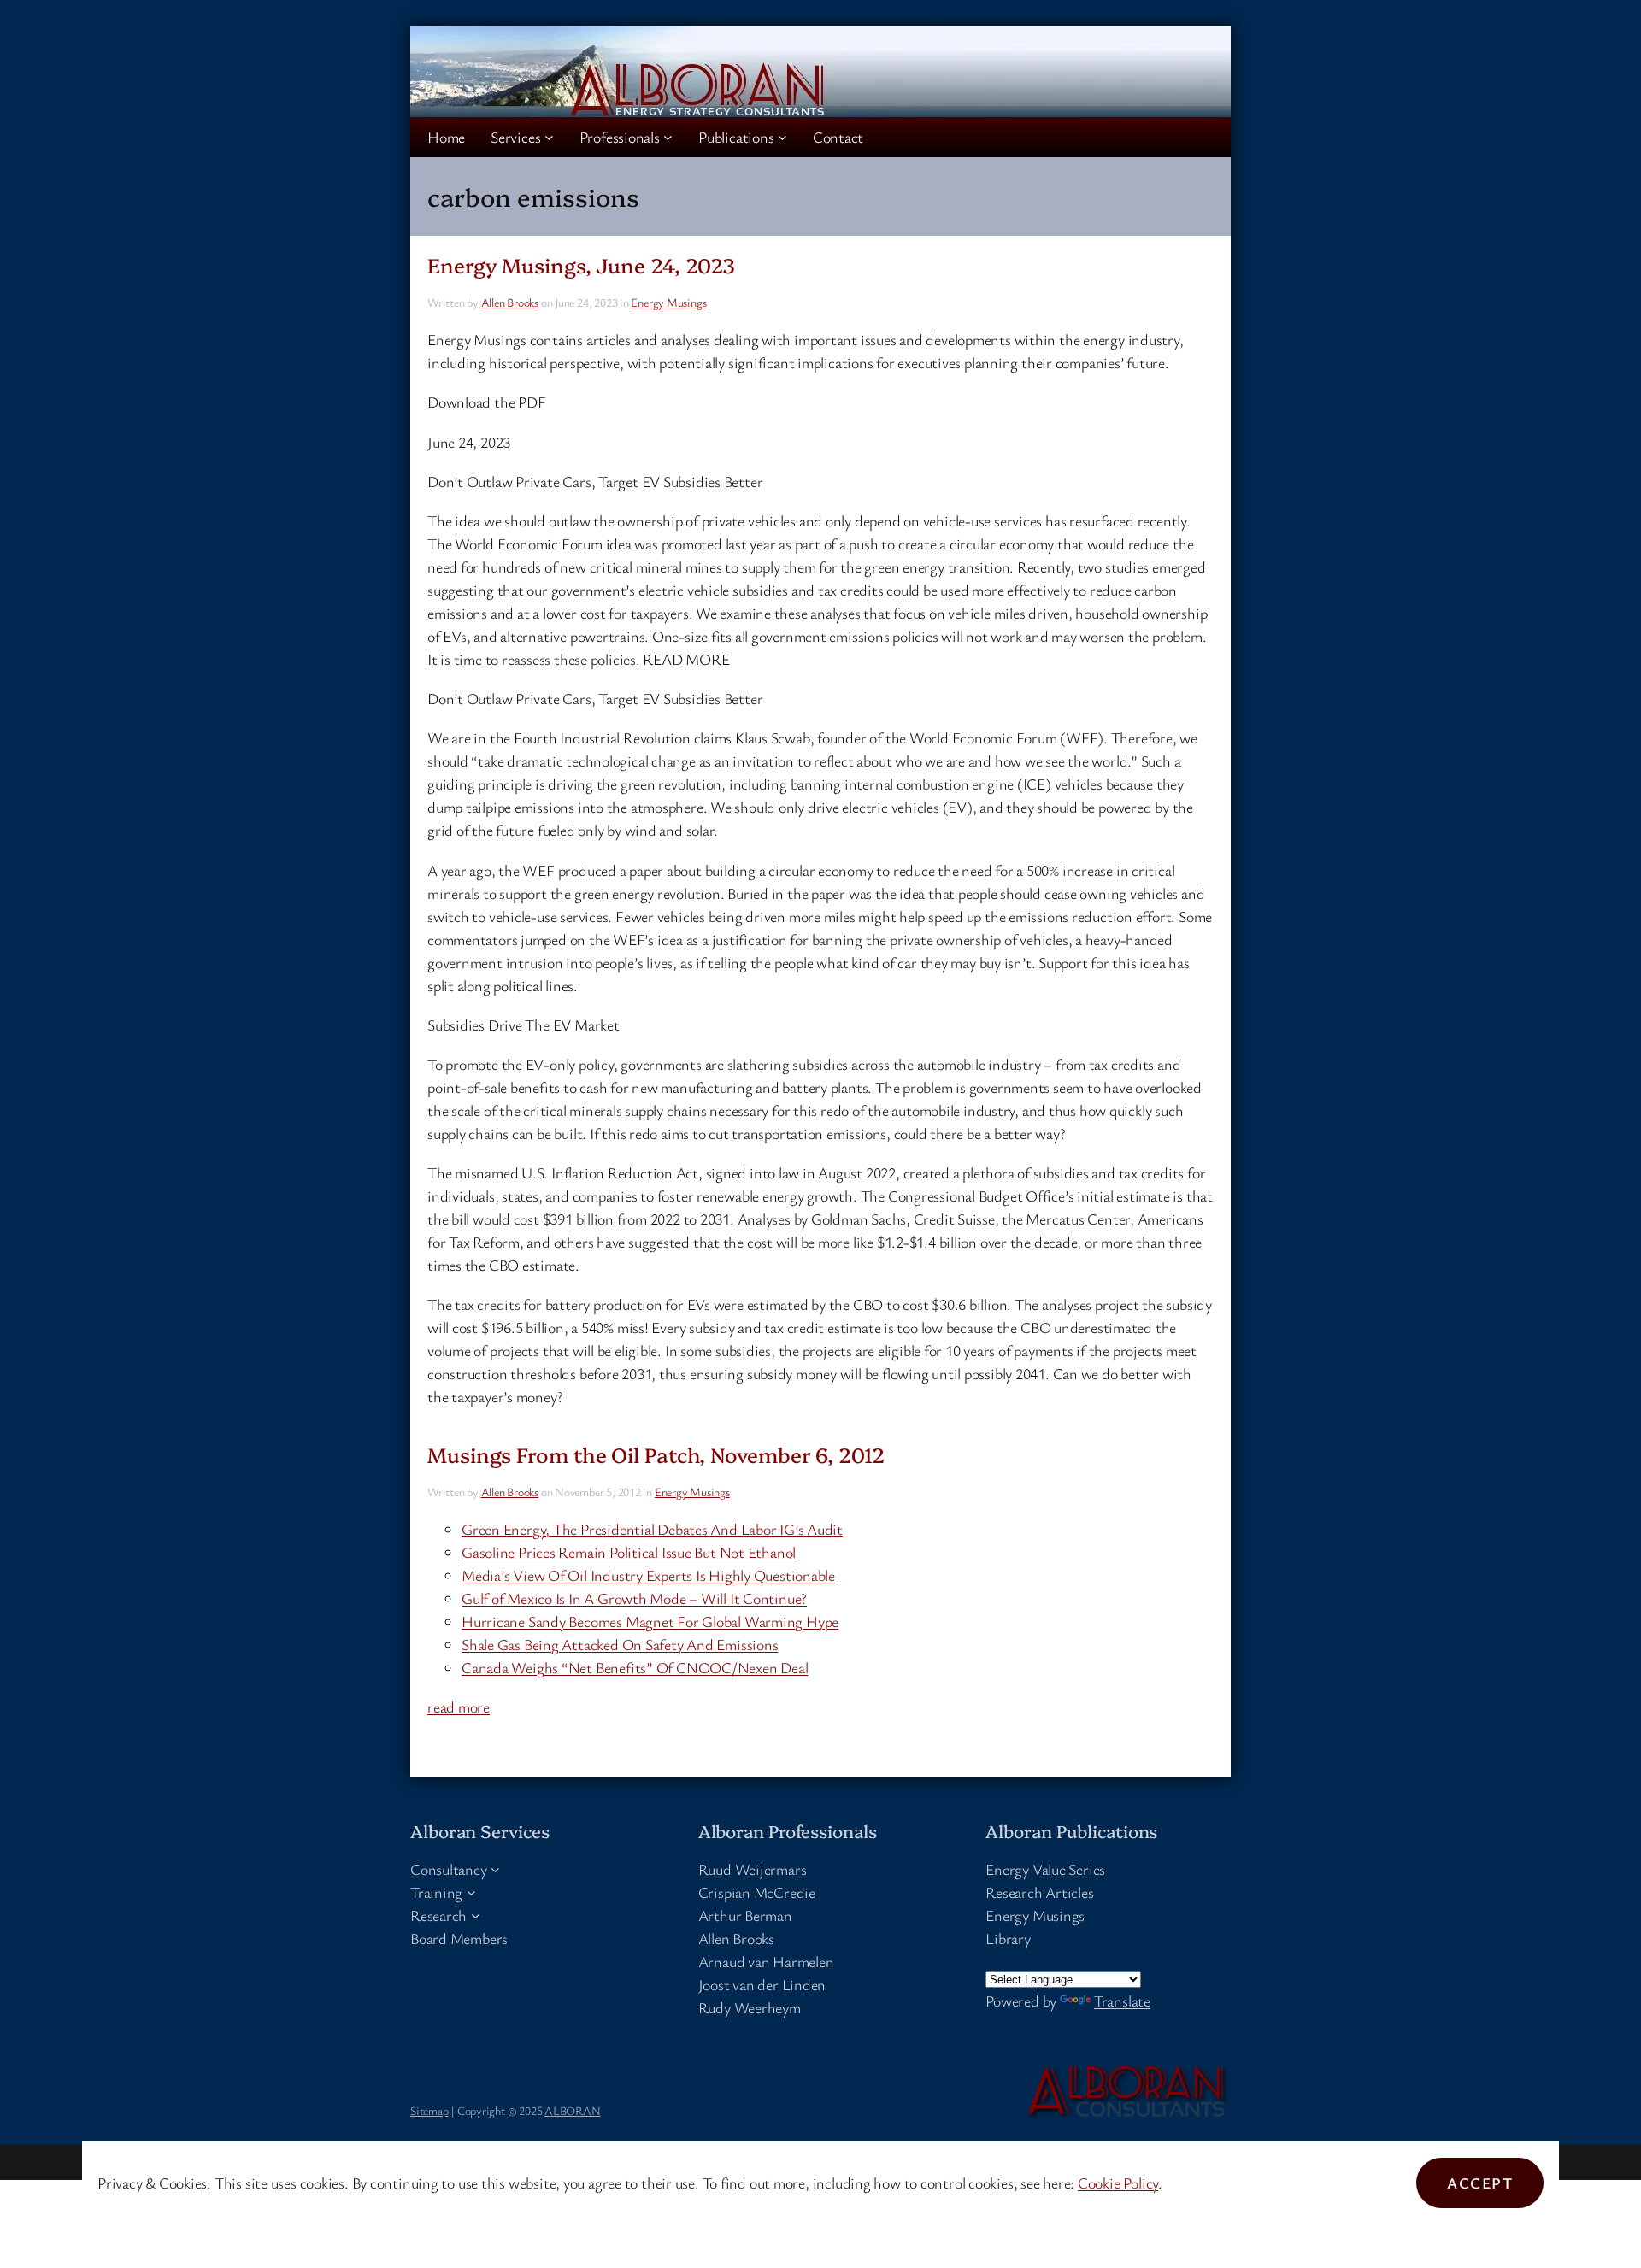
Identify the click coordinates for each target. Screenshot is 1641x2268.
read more (459, 1707)
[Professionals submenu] (668, 137)
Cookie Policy (1118, 2183)
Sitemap (429, 2110)
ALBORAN (572, 2110)
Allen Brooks (510, 302)
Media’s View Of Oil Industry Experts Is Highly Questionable (648, 1575)
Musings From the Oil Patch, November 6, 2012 (656, 1454)
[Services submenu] (549, 137)
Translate (1122, 2001)
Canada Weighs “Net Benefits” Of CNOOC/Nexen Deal (635, 1667)
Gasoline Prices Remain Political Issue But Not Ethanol (629, 1552)
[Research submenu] (476, 1915)
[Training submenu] (471, 1892)
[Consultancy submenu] (495, 1869)
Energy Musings (668, 302)
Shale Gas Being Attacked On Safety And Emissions (620, 1644)
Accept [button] (1480, 2183)
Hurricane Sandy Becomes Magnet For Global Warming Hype (650, 1621)
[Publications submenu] (782, 137)
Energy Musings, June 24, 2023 (581, 264)
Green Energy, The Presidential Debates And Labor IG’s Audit (652, 1529)
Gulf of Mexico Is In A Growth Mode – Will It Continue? (634, 1598)
